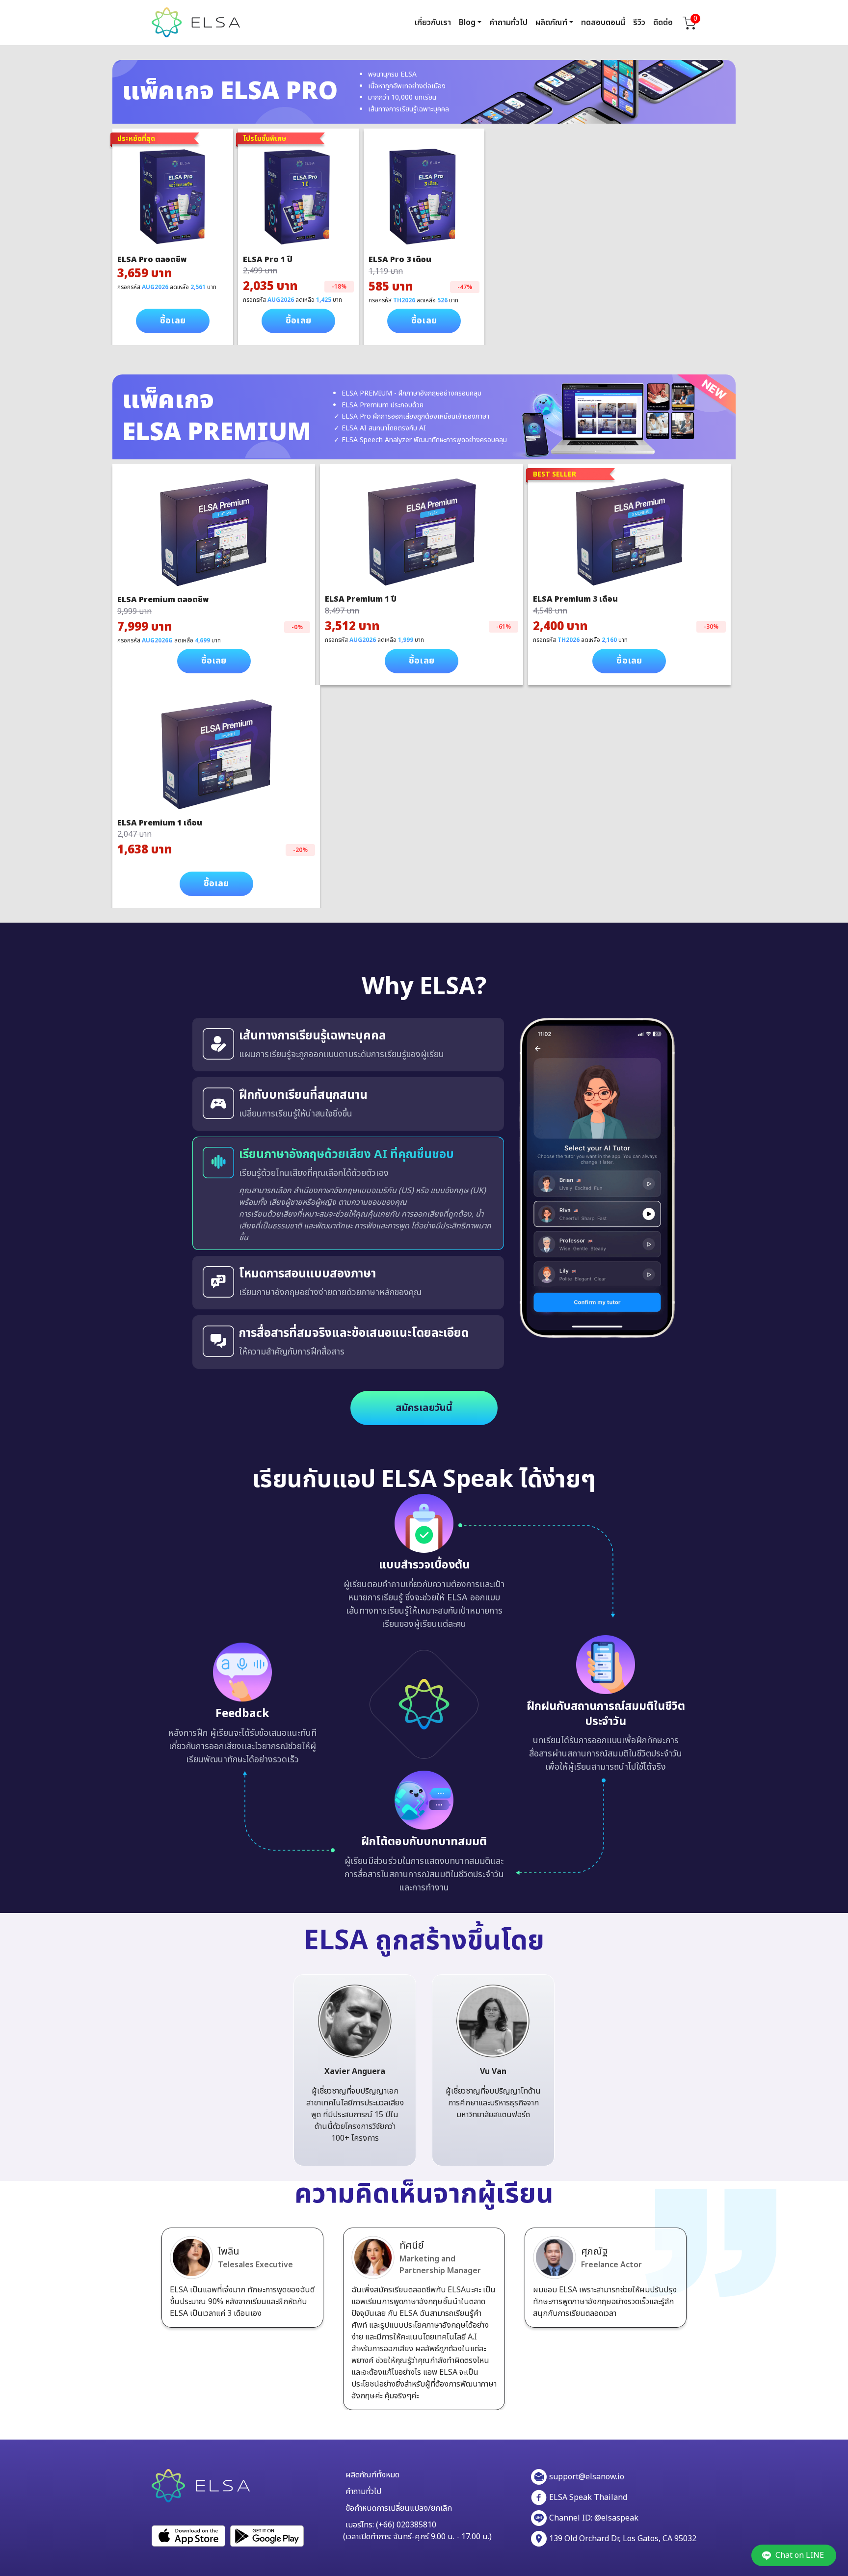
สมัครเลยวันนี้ (424, 1408)
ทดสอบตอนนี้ (603, 23)
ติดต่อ (663, 23)
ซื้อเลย (173, 321)
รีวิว (639, 23)
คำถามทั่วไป (508, 23)
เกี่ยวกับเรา (433, 23)
